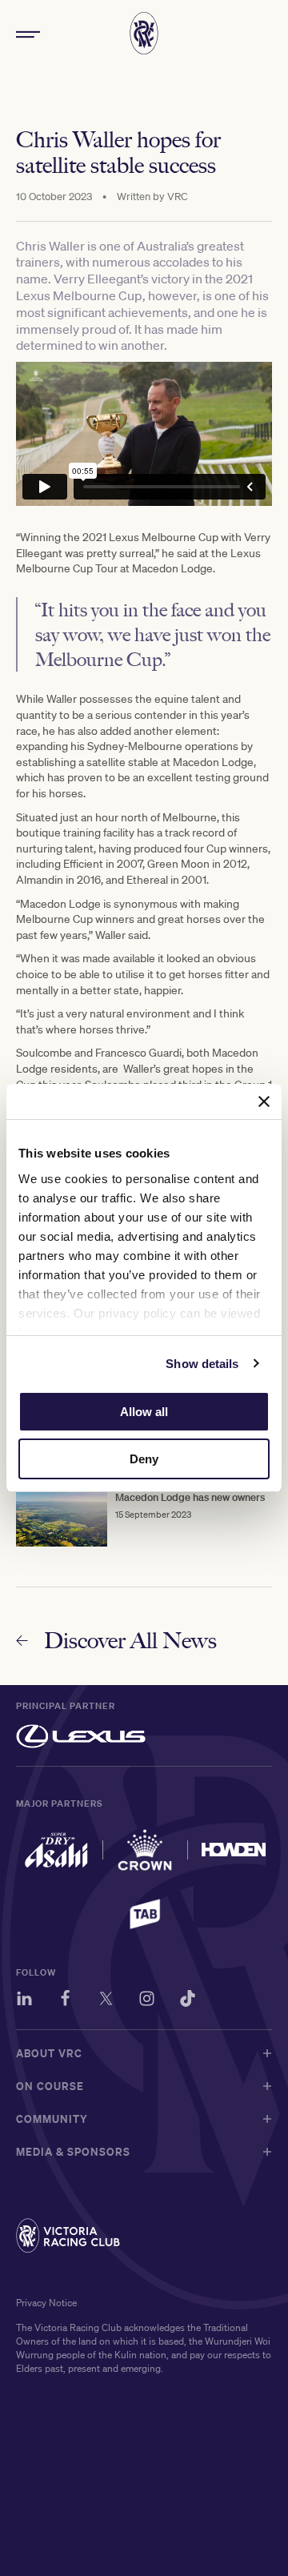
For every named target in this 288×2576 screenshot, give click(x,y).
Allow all (144, 1412)
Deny (144, 1459)
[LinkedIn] (24, 2001)
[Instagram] (147, 2001)
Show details (202, 1364)
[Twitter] (106, 2001)
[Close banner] (264, 1101)
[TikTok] (188, 2001)
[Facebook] (65, 2001)
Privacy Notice (46, 2303)
